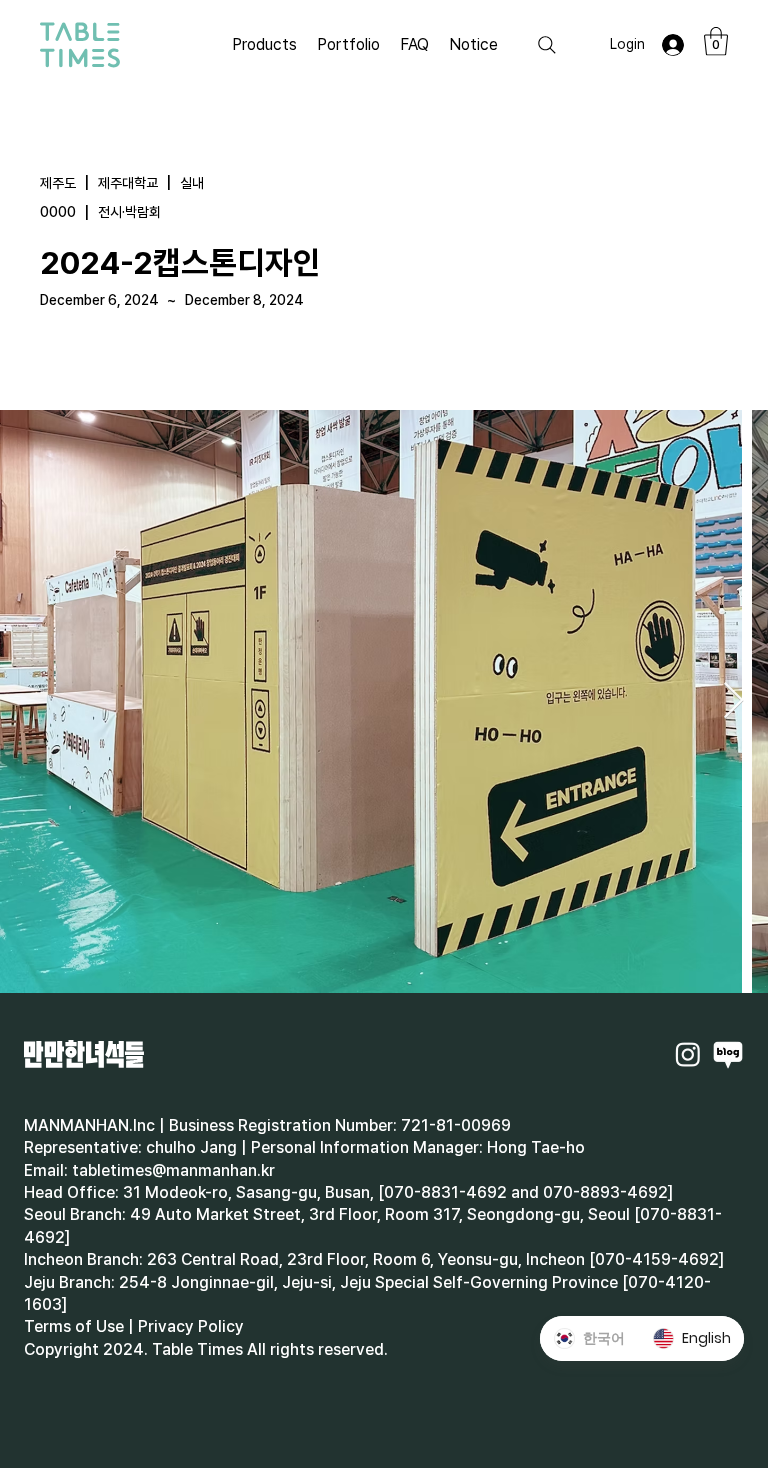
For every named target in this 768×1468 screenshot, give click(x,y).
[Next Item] (733, 701)
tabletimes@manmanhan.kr (173, 1170)
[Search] (547, 45)
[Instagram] (688, 1054)
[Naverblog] (728, 1054)
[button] (716, 41)
